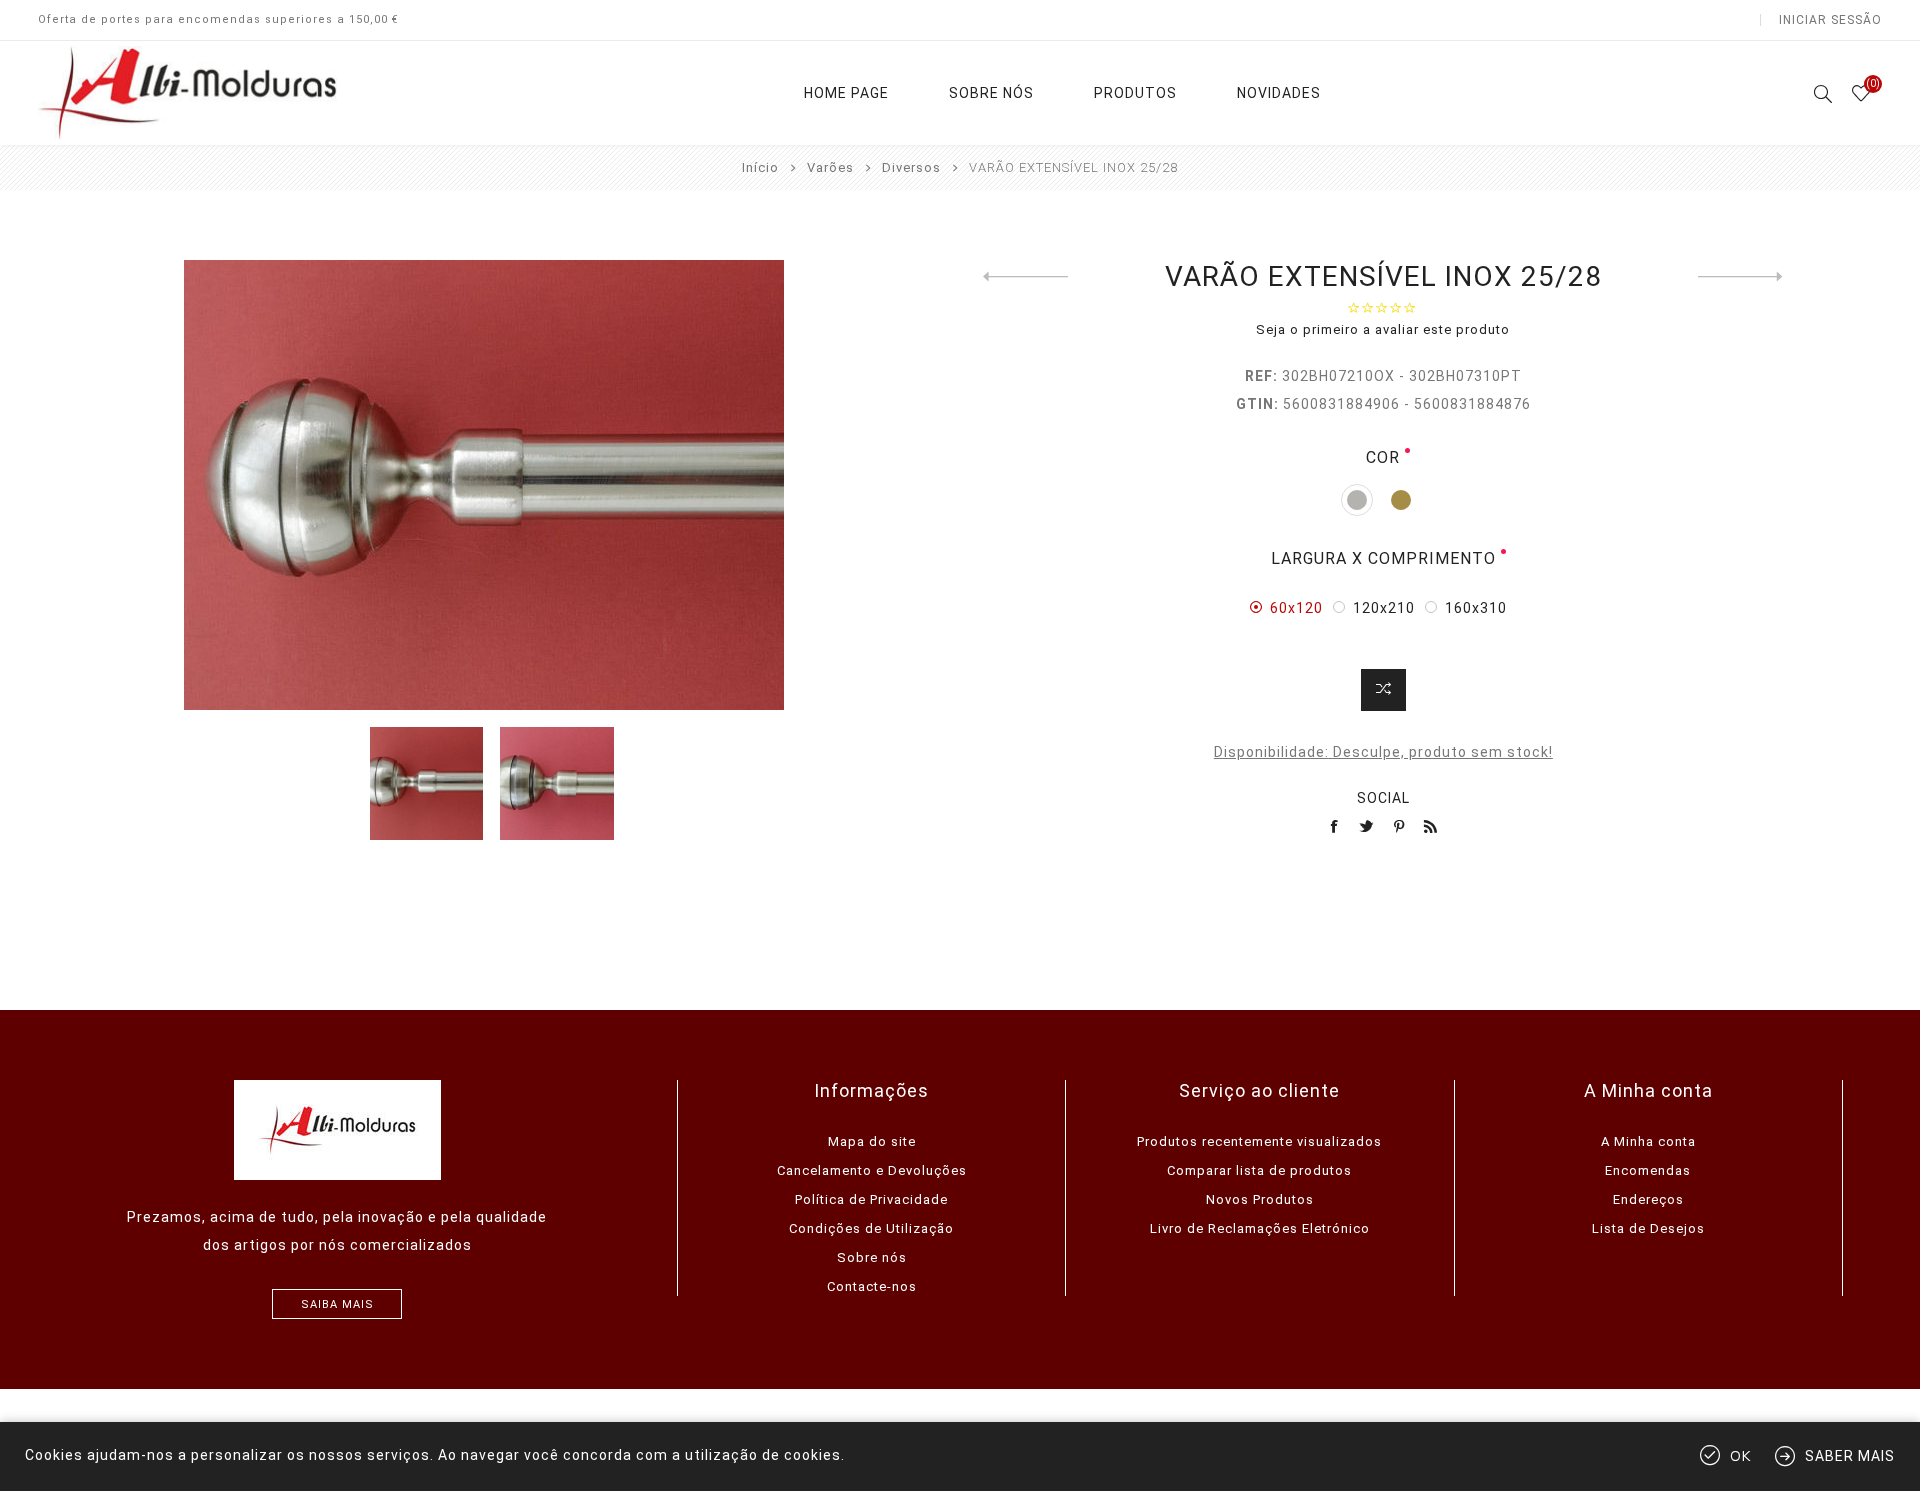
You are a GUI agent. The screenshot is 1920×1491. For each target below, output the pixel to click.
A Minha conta (1648, 1141)
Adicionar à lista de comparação (1383, 690)
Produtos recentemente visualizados (1259, 1141)
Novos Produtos (1260, 1199)
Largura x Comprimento (1383, 558)
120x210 (1384, 608)
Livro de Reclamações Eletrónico (1260, 1228)
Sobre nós (872, 1257)
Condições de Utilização (871, 1228)
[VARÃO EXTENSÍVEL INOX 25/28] (1025, 277)
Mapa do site (872, 1141)
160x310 (1476, 608)
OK (1740, 1456)
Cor (1383, 457)
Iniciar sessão (1830, 20)
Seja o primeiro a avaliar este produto (1383, 329)
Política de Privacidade (871, 1199)
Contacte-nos (872, 1286)
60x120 (1296, 608)
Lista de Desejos (1648, 1228)
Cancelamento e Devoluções (872, 1170)
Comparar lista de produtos (1259, 1170)
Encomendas (1648, 1170)
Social (1383, 798)
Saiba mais (337, 1304)
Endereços (1648, 1199)
